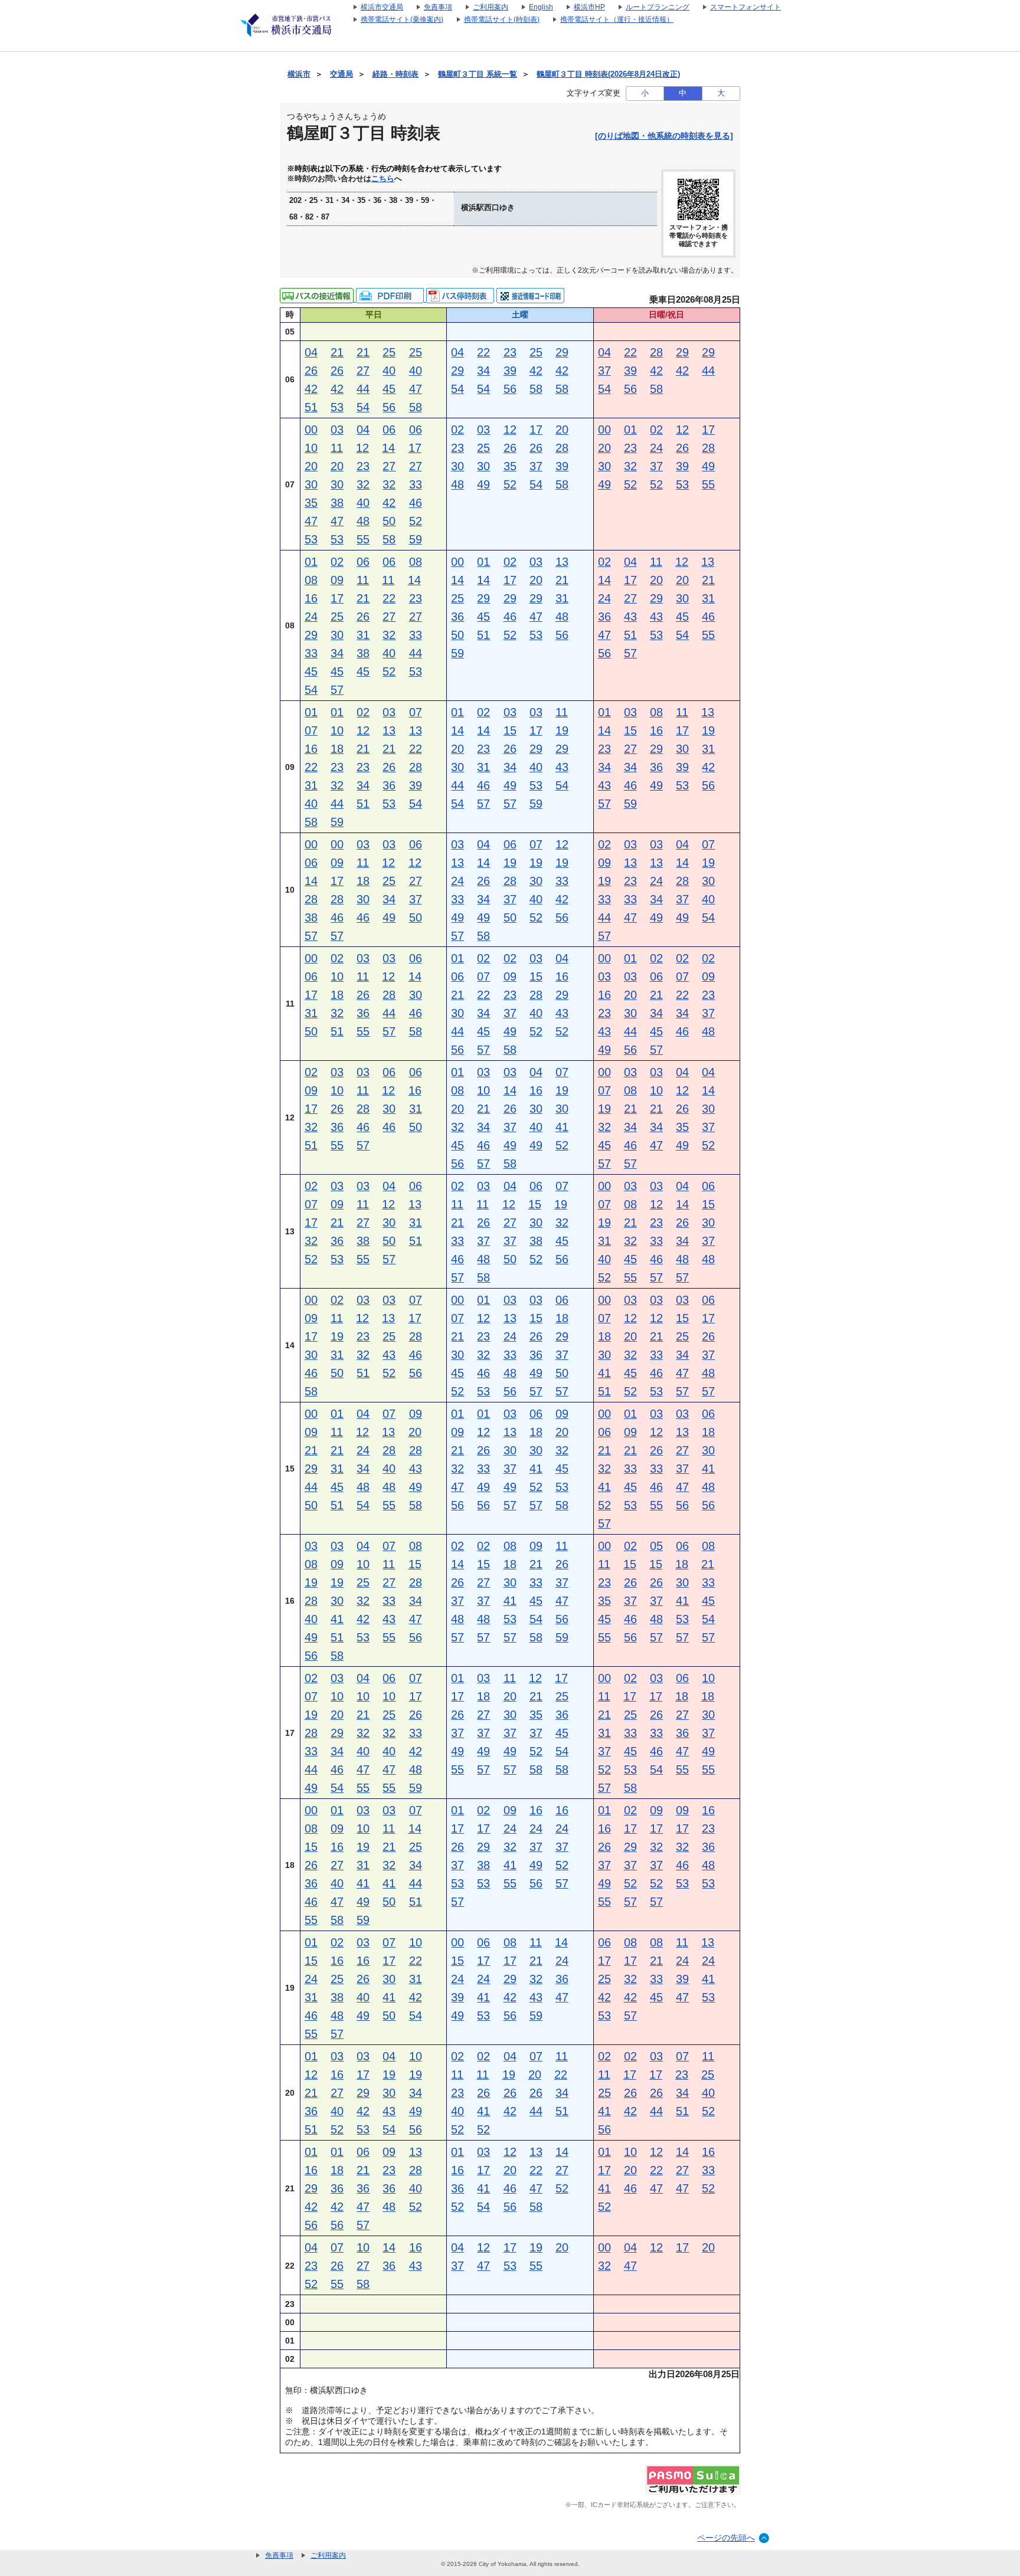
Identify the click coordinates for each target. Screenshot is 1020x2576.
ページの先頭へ (726, 2538)
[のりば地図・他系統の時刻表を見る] (664, 136)
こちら (383, 179)
